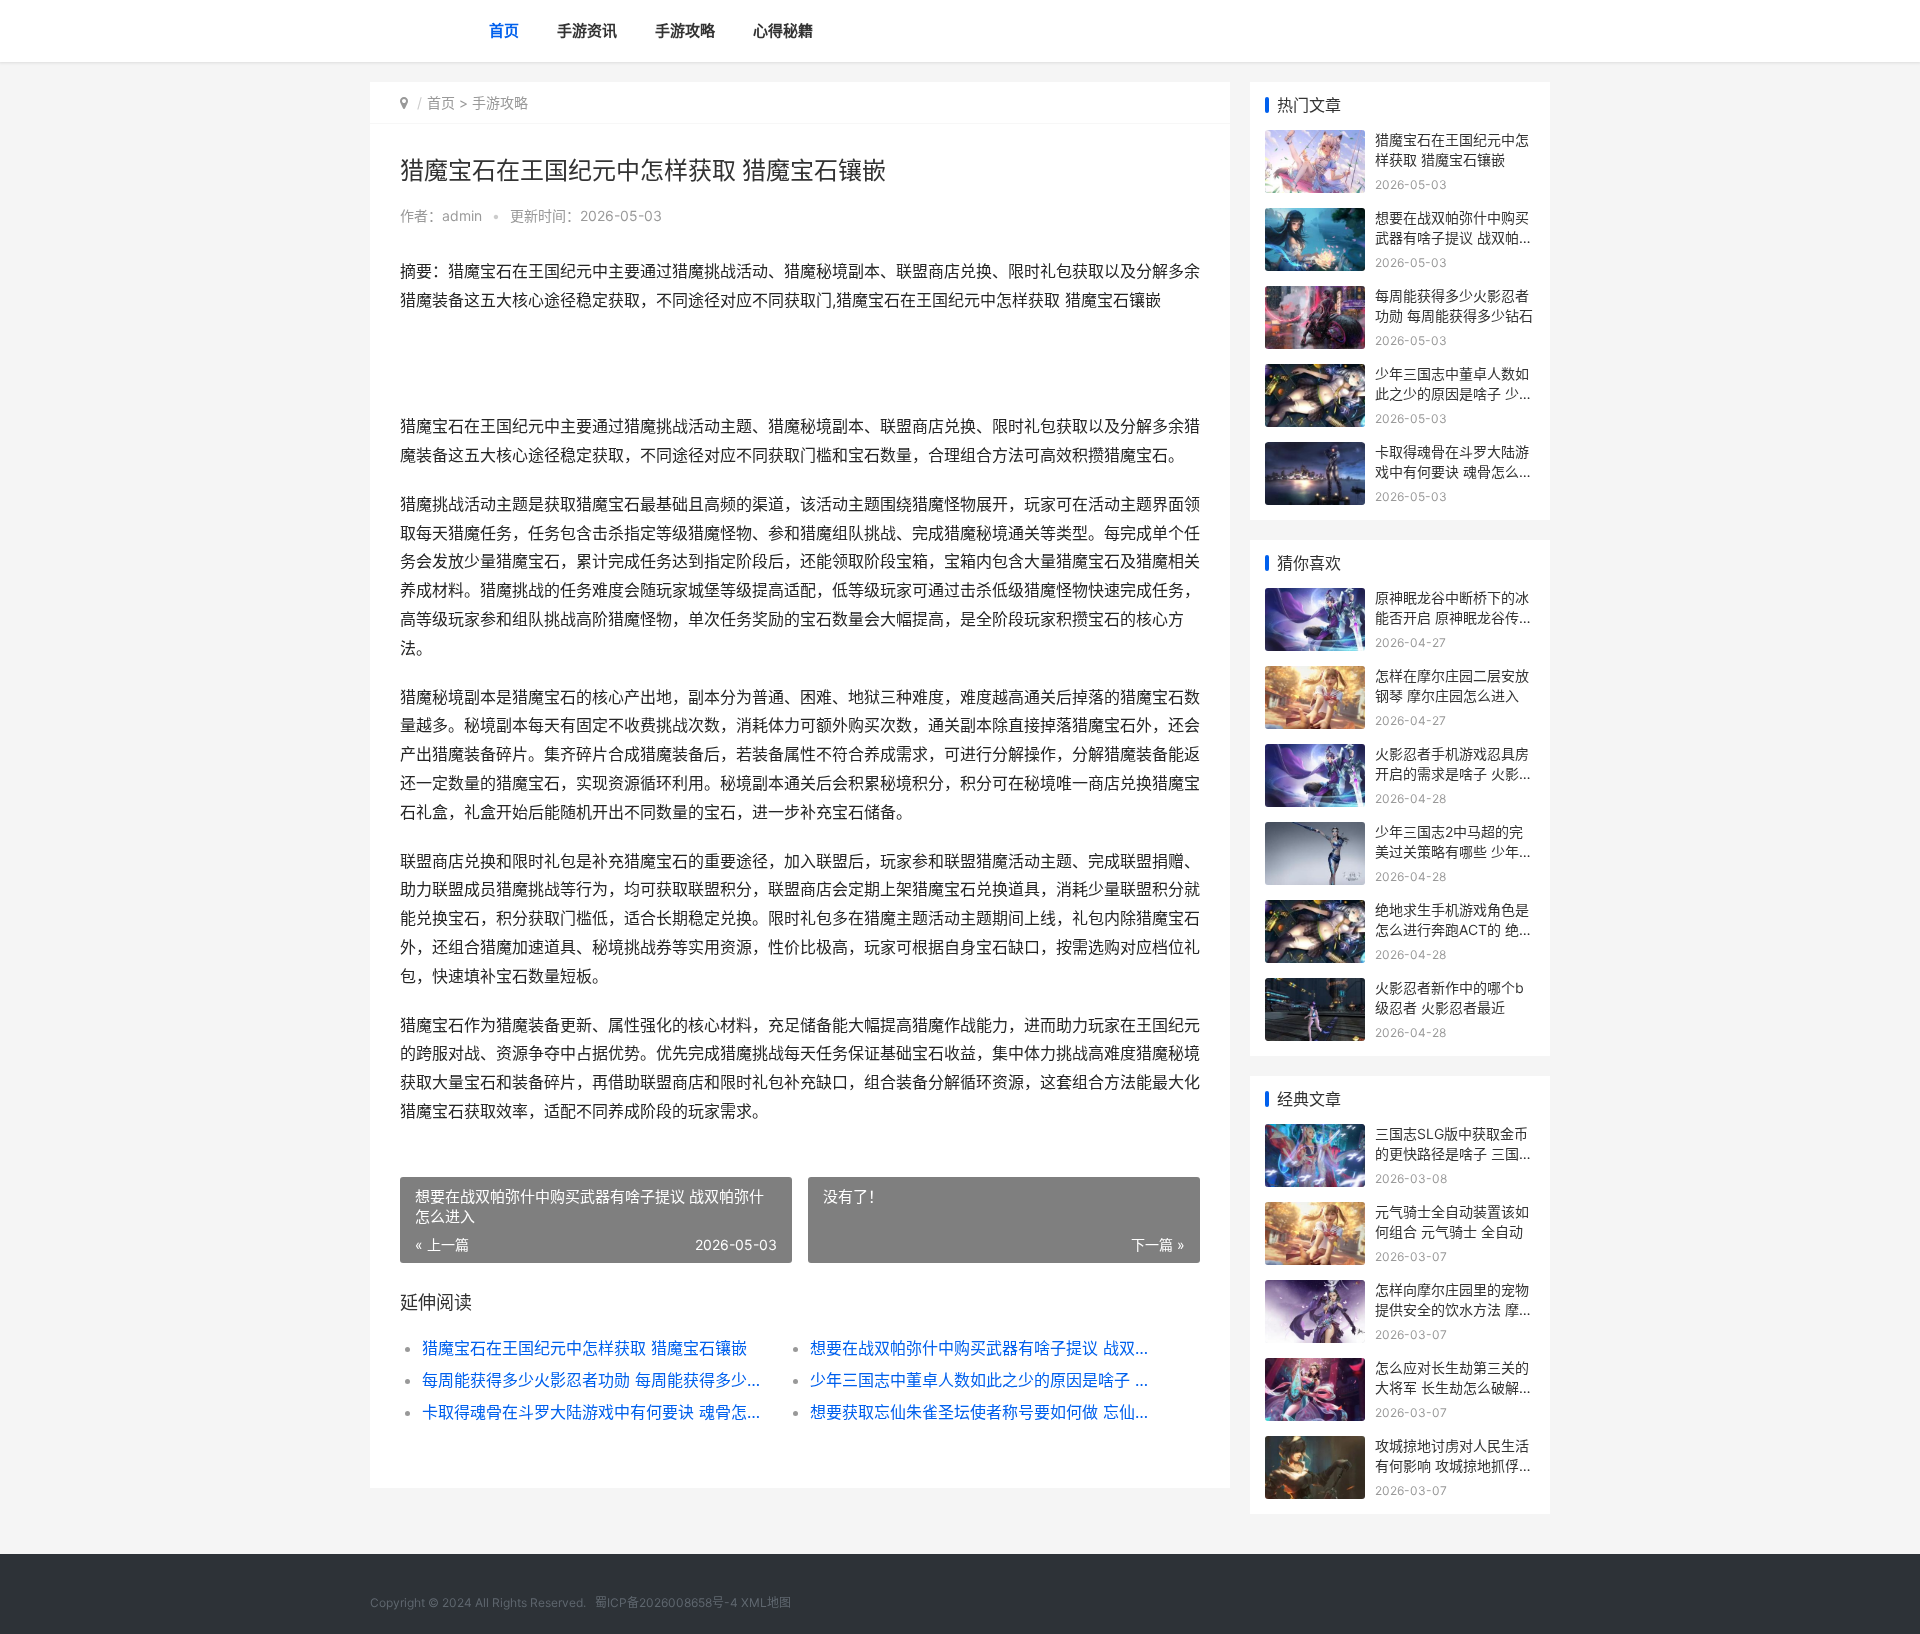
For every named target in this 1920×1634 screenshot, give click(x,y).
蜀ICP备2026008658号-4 (666, 1602)
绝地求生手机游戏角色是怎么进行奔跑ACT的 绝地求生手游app (1454, 929)
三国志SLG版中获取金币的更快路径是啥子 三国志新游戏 (1454, 1153)
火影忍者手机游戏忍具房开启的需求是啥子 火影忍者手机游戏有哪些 (1454, 773)
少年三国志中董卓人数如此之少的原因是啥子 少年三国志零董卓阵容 (984, 1380)
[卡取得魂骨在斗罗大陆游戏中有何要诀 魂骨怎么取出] (1315, 454)
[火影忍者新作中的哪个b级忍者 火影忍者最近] (1315, 990)
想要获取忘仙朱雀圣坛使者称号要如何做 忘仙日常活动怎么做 (984, 1412)
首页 (504, 30)
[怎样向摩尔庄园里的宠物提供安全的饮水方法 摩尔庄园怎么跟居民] (1315, 1292)
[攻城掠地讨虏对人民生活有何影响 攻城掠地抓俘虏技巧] (1315, 1448)
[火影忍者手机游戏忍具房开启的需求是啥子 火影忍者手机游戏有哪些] (1315, 756)
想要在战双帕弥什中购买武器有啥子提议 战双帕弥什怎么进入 (984, 1348)
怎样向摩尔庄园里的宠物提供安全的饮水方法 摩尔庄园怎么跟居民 (1454, 1309)
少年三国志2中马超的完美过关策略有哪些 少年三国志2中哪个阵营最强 (1454, 851)
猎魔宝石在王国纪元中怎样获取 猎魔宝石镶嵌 (584, 1348)
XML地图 (766, 1602)
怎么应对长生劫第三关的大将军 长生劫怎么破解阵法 (1454, 1387)
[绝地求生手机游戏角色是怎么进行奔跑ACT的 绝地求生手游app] (1315, 912)
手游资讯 (587, 30)
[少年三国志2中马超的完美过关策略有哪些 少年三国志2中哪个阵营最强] (1315, 834)
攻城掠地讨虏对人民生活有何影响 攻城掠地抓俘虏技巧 (1454, 1465)
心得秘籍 (783, 30)
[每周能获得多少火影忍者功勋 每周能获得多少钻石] (1315, 298)
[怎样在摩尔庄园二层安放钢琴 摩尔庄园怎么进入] (1315, 678)
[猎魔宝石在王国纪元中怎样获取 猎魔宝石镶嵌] (1315, 142)
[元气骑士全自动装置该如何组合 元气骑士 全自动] (1315, 1214)
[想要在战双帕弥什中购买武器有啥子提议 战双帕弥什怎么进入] (1315, 220)
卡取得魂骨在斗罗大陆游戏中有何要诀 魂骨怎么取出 (596, 1412)
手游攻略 (685, 30)
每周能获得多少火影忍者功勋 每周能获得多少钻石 (596, 1380)
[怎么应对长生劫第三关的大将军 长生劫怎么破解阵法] (1315, 1370)
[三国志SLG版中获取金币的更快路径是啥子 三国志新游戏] (1315, 1136)
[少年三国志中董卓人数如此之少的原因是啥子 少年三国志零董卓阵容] (1315, 376)
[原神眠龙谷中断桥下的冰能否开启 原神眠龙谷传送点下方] (1315, 600)
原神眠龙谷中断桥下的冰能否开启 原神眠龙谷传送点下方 (1454, 617)
